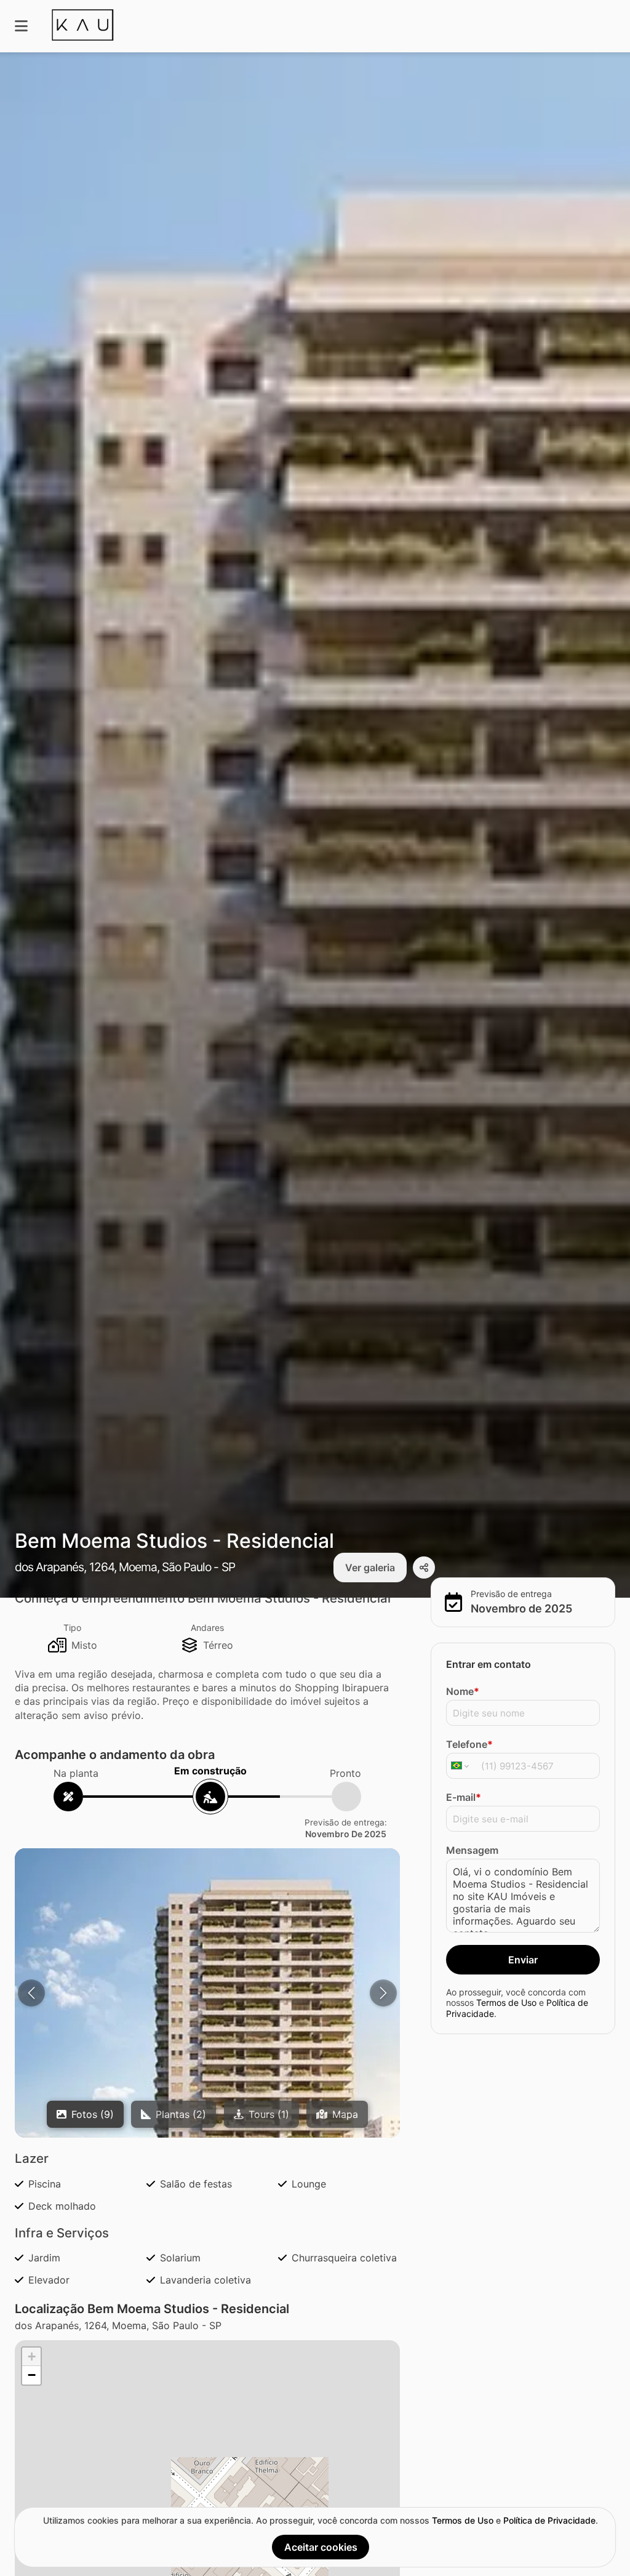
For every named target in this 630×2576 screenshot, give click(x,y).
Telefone (469, 1744)
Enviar (523, 1960)
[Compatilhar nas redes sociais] (424, 1568)
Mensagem (472, 1850)
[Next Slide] (383, 1993)
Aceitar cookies (321, 2547)
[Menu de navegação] (21, 26)
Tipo (72, 1628)
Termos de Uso (506, 2002)
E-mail (464, 1797)
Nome (463, 1691)
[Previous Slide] (31, 1993)
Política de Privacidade (549, 2520)
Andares (207, 1628)
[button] (207, 2062)
